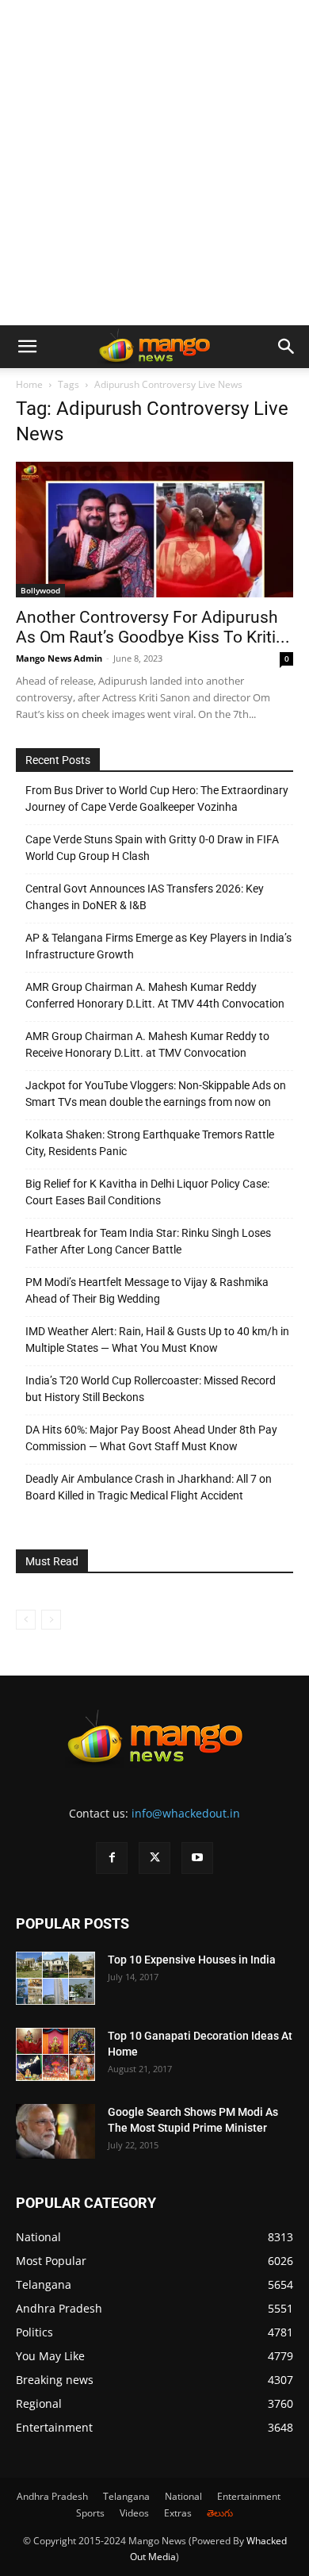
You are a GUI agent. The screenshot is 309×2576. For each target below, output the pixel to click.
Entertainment (249, 2496)
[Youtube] (197, 1858)
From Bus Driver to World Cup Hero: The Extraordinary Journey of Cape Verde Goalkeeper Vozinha (157, 799)
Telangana (126, 2496)
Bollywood (40, 590)
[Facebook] (112, 1858)
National (183, 2496)
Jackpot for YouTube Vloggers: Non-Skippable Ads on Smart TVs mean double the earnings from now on (156, 1094)
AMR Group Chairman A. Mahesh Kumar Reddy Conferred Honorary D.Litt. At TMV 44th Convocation (155, 995)
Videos (134, 2513)
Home (29, 384)
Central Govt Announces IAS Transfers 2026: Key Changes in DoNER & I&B (145, 897)
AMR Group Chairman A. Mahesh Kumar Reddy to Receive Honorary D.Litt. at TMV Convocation (147, 1044)
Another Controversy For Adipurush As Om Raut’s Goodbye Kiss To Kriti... (153, 627)
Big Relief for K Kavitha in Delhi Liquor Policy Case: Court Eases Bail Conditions (147, 1192)
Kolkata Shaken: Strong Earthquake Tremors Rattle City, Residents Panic (150, 1143)
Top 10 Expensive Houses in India (192, 1960)
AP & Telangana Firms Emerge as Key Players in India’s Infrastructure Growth (158, 946)
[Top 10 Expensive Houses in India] (55, 1978)
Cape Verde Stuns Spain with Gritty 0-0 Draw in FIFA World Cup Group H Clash (152, 848)
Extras (178, 2513)
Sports (90, 2513)
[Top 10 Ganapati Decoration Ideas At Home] (55, 2054)
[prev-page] (26, 1620)
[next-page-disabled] (51, 1620)
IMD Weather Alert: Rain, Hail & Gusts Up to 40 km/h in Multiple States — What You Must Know (157, 1340)
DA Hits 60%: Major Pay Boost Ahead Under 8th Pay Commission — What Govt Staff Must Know (151, 1438)
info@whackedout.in (186, 1813)
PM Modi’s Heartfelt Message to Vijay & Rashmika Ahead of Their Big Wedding (147, 1290)
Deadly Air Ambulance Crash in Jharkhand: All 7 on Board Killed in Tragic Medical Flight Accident (149, 1487)
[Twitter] (154, 1858)
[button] (27, 347)
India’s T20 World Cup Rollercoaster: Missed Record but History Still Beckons (151, 1389)
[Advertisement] (154, 163)
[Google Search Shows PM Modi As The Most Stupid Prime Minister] (55, 2131)
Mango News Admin (59, 658)
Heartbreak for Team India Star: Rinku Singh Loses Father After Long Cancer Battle (148, 1241)
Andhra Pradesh (52, 2496)
